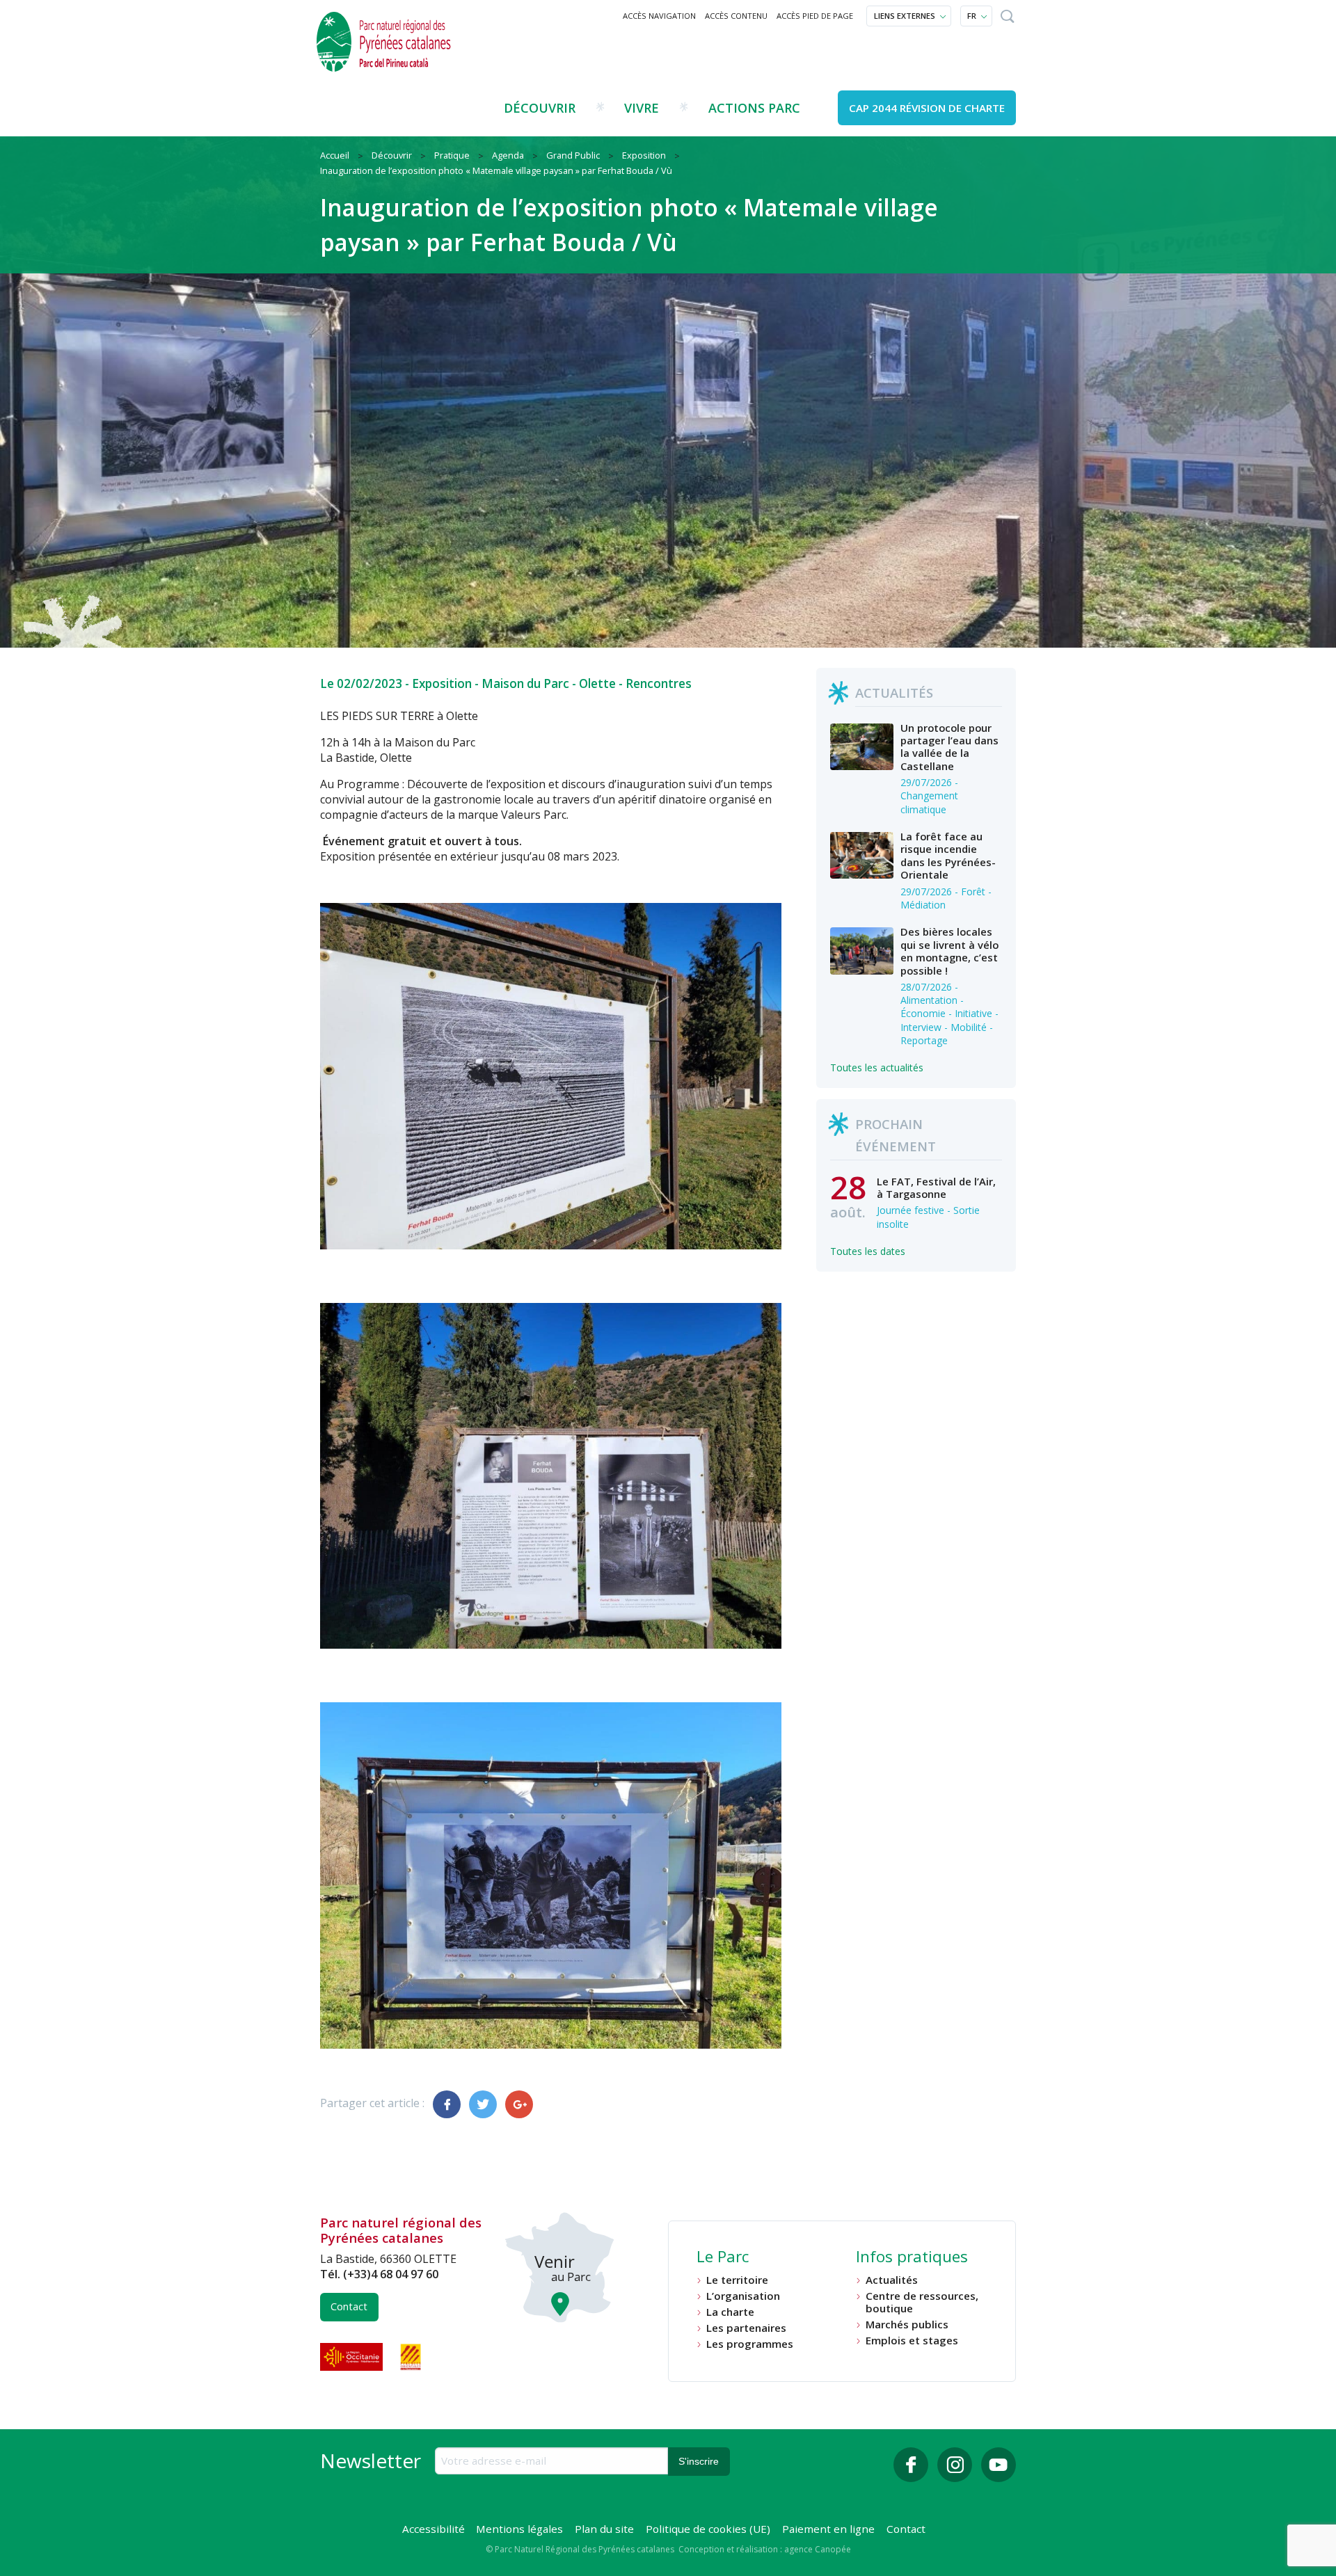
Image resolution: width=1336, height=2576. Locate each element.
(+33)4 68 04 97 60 (391, 2274)
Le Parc (723, 2258)
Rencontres (659, 683)
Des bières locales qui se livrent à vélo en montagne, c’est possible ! (949, 951)
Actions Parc (754, 108)
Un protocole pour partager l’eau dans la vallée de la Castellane (949, 747)
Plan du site (604, 2529)
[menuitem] (660, 16)
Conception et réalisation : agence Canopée (765, 2549)
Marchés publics (907, 2325)
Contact (349, 2306)
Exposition (442, 683)
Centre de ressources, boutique (922, 2302)
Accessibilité (434, 2529)
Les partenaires (746, 2328)
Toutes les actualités (877, 1067)
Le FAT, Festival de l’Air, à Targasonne (936, 1187)
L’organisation (743, 2296)
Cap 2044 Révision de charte (927, 108)
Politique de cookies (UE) (708, 2529)
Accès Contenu (736, 16)
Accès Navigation (659, 16)
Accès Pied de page (815, 16)
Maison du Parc (525, 683)
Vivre (642, 108)
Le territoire (737, 2280)
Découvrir (540, 108)
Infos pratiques (912, 2258)
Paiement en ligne (828, 2529)
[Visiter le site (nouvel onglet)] (353, 2357)
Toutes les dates (868, 1251)
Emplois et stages (912, 2341)
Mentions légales (519, 2529)
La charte (730, 2312)
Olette (597, 683)
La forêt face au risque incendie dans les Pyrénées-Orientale (948, 855)
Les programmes (750, 2344)
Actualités (892, 2280)
